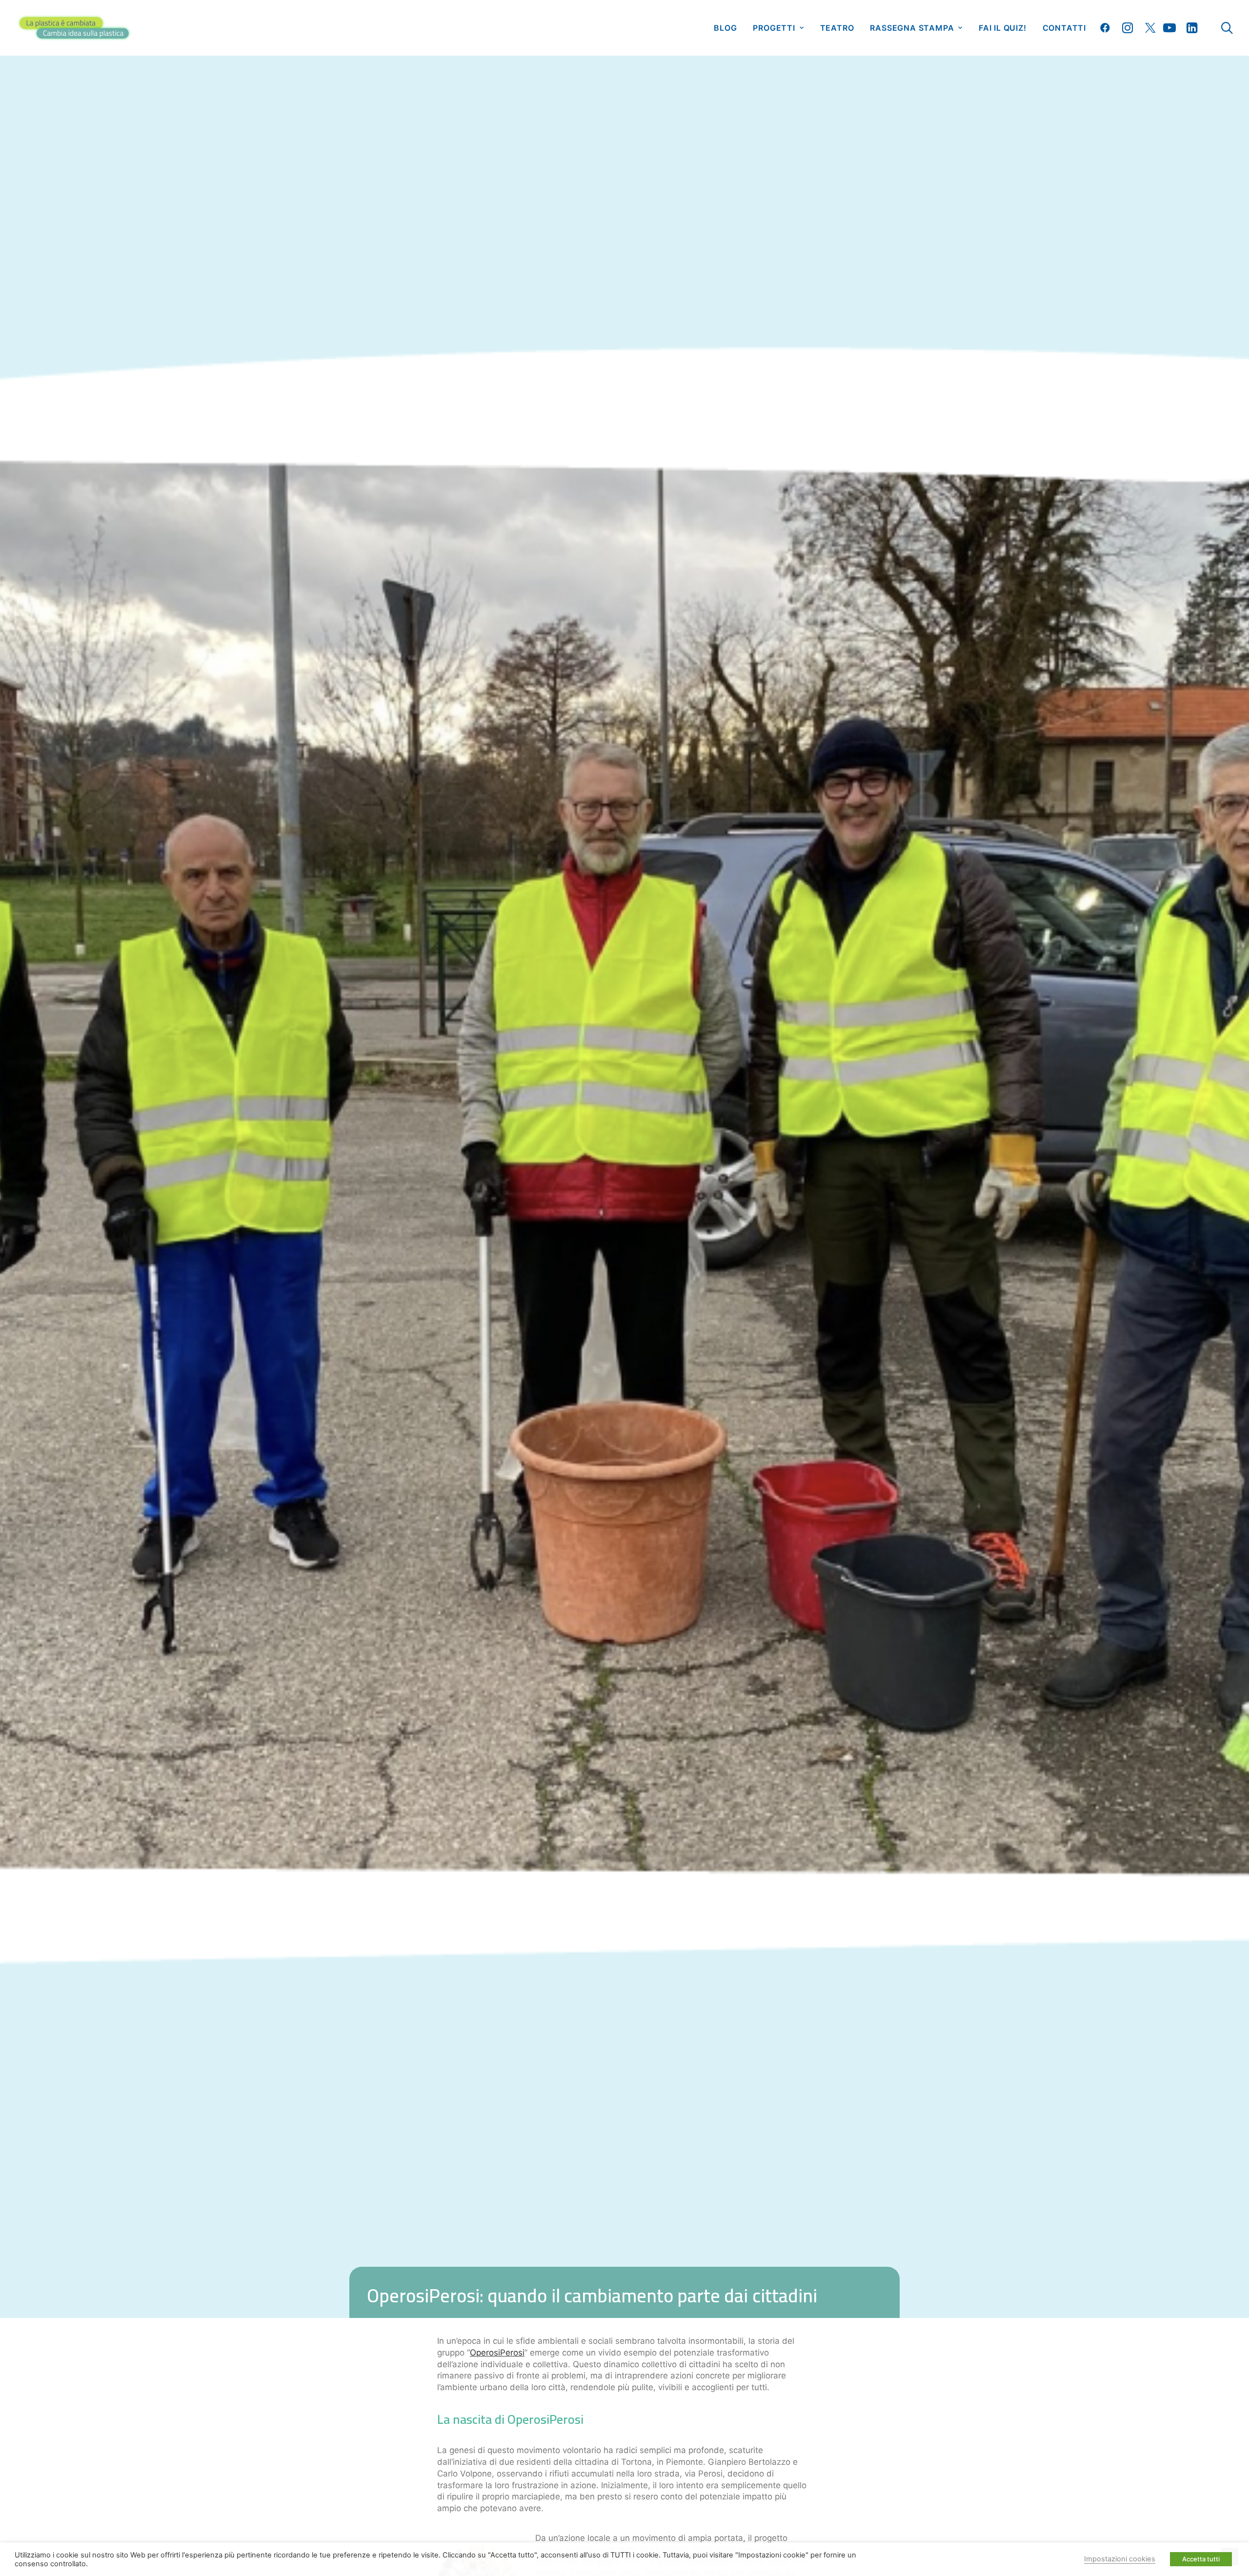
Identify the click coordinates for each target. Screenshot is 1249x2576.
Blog (725, 28)
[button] (1107, 28)
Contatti (1064, 28)
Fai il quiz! (1003, 28)
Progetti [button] (774, 28)
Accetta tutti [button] (1201, 2559)
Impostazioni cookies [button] (1120, 2559)
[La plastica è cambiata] (74, 28)
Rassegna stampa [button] (912, 28)
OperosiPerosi (497, 2353)
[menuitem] (725, 28)
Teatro (837, 28)
